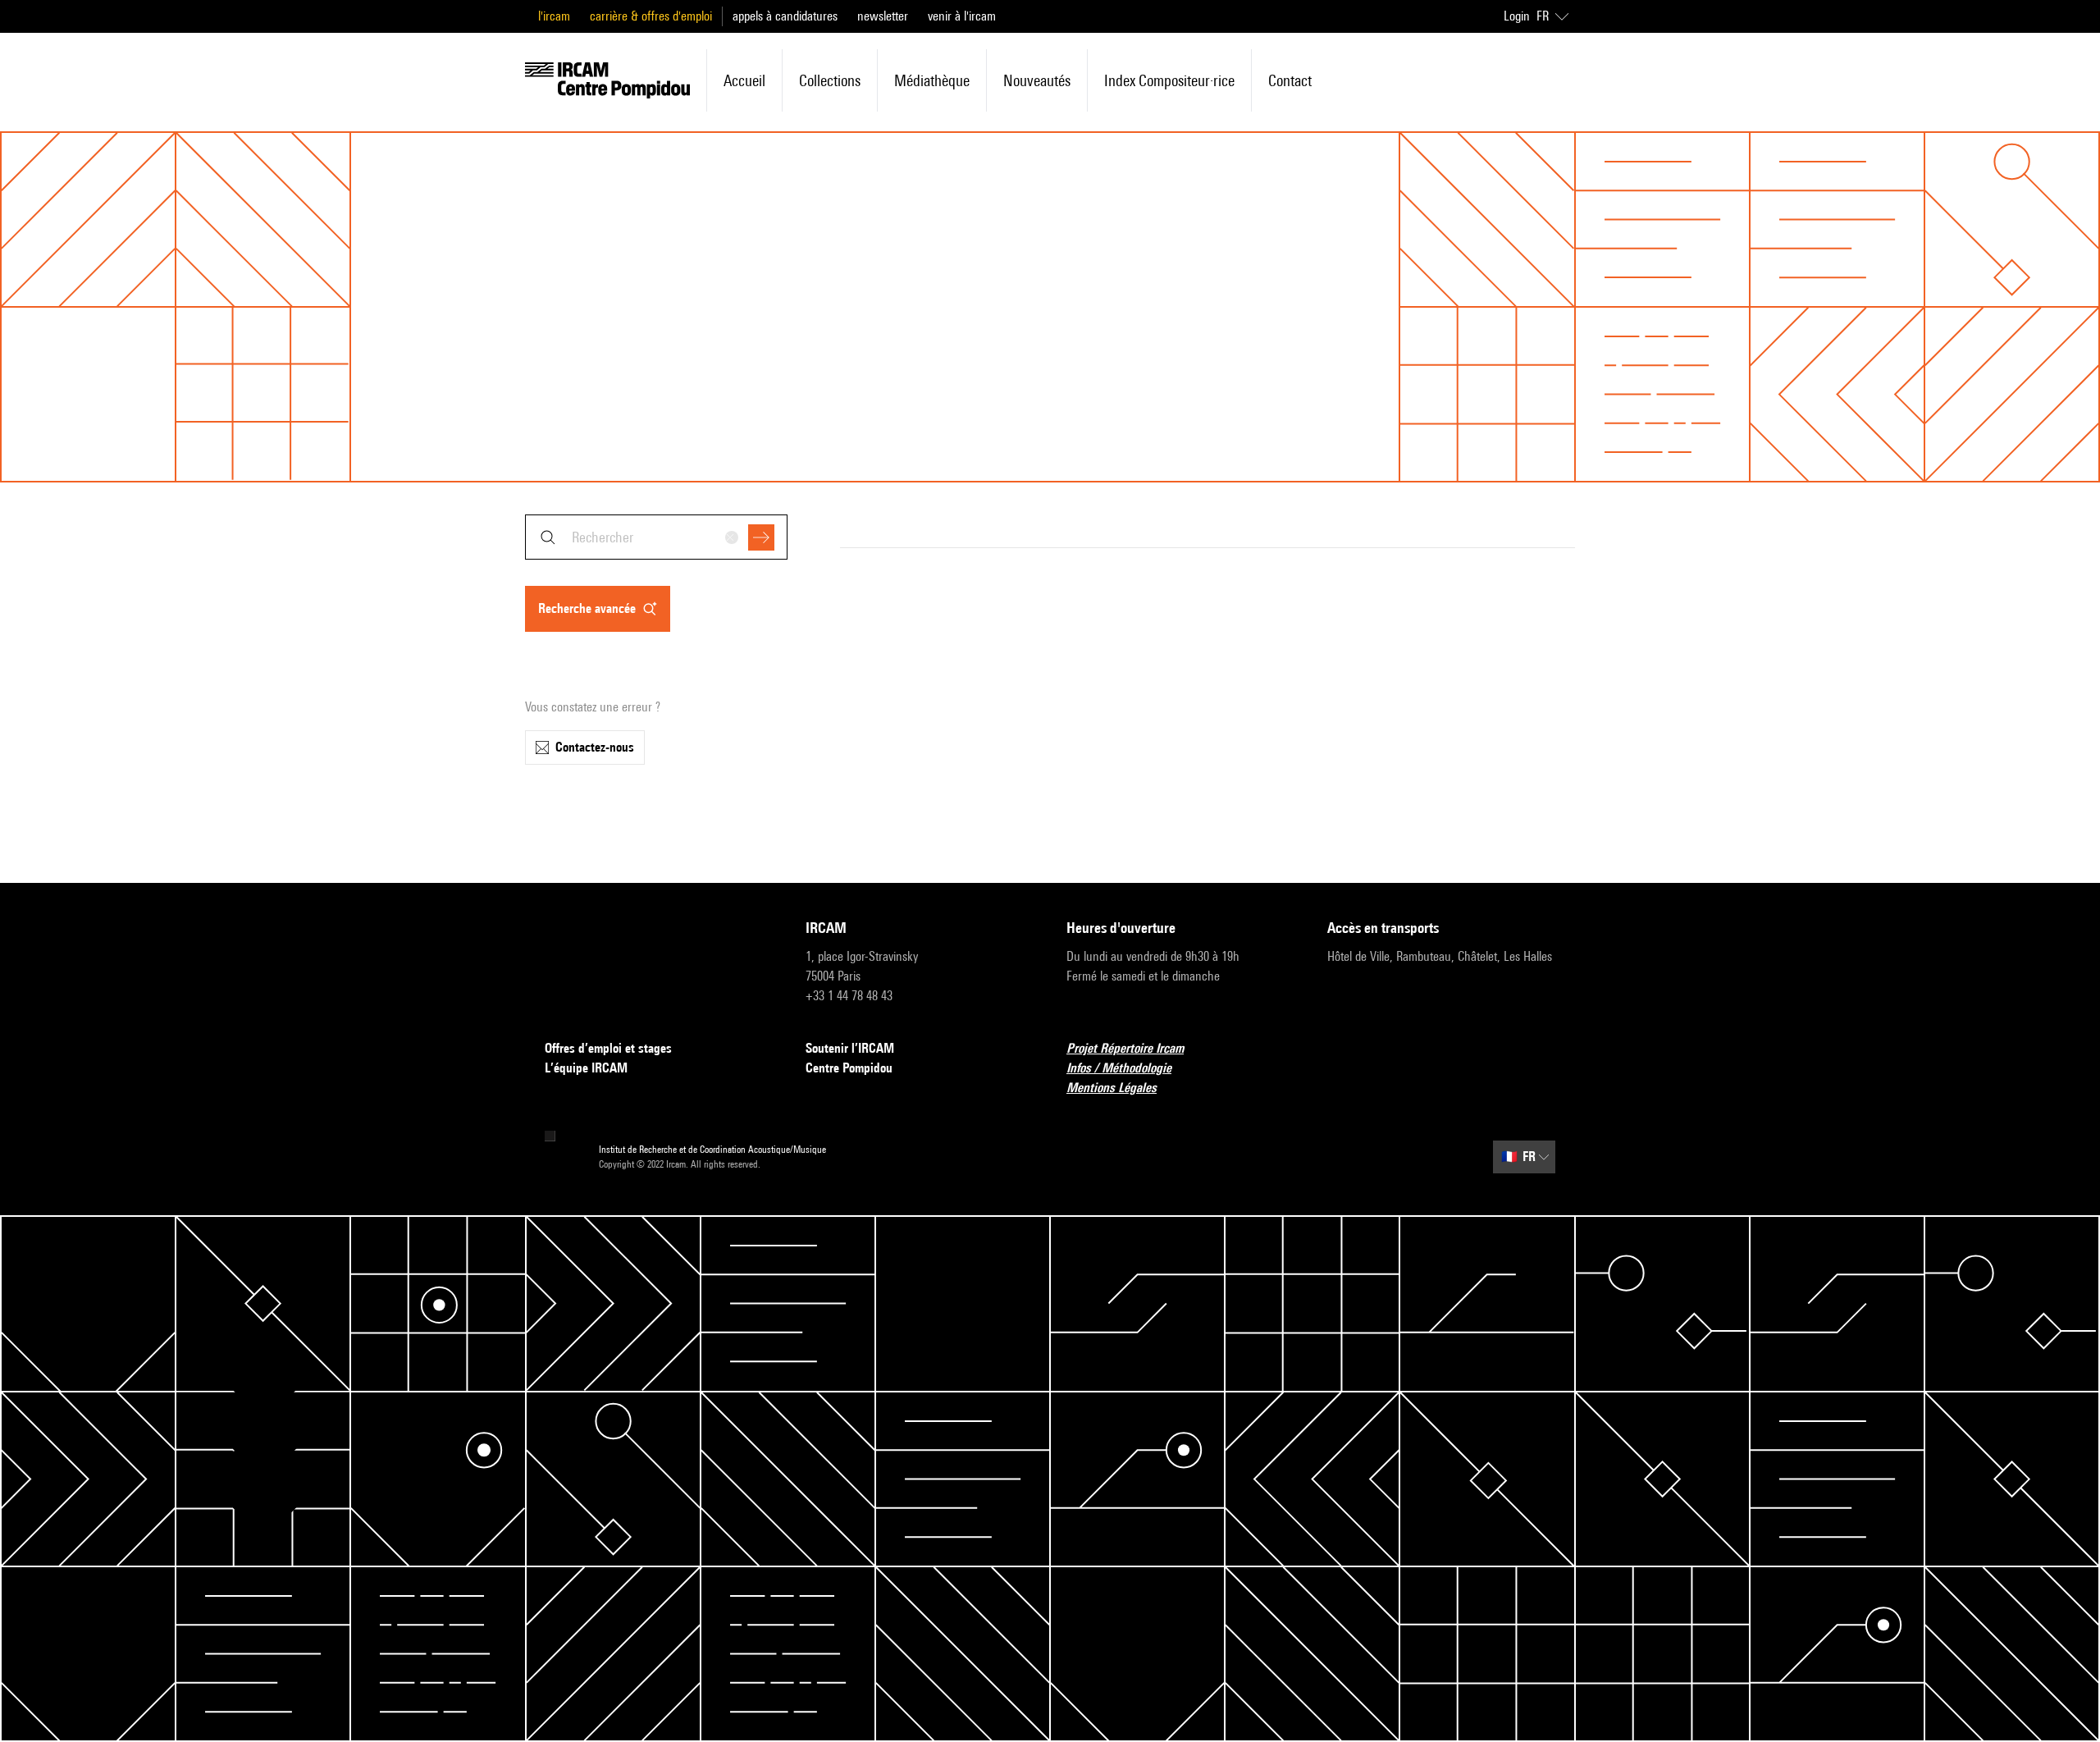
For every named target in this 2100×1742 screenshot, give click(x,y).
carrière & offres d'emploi (651, 16)
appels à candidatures (785, 16)
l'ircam (554, 16)
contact (1290, 80)
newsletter (883, 16)
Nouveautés (1037, 80)
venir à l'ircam (962, 16)
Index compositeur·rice (1169, 80)
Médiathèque (932, 80)
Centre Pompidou (849, 1068)
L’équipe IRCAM (586, 1068)
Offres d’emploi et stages (608, 1048)
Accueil (744, 80)
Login (1517, 16)
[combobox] (656, 537)
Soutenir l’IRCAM (850, 1048)
